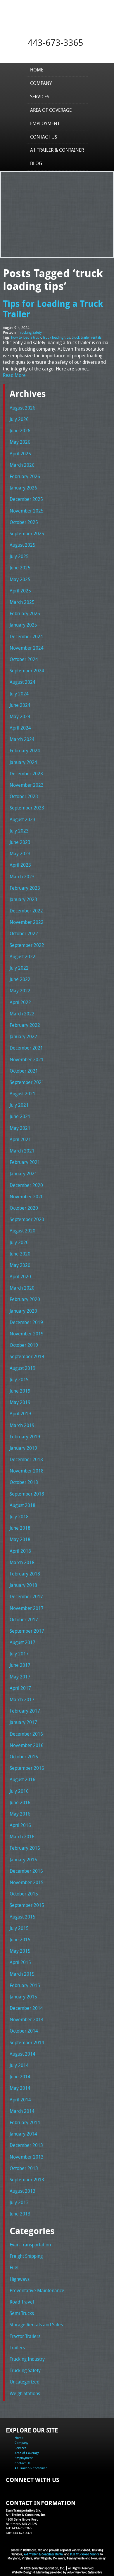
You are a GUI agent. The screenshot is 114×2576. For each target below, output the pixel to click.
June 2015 (20, 1940)
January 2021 (23, 1174)
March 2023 (22, 877)
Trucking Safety (30, 332)
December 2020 (26, 1185)
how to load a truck (26, 337)
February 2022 (25, 1025)
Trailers (17, 2348)
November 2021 (27, 1059)
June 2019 (20, 1391)
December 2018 (26, 1459)
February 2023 (25, 888)
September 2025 (27, 534)
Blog (36, 163)
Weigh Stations (25, 2393)
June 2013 (20, 2214)
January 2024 (23, 762)
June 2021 (20, 1116)
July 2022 (19, 968)
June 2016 (20, 1802)
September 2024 (27, 671)
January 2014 (23, 2134)
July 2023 (19, 831)
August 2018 (23, 1505)
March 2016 (22, 1837)
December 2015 (26, 1871)
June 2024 (20, 705)
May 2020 (20, 1265)
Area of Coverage (51, 110)
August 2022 (23, 956)
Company (41, 83)
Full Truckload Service (85, 2554)
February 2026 (25, 476)
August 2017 (23, 1642)
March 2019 (22, 1425)
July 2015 (19, 1928)
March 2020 (22, 1288)
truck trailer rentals (87, 337)
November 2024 (27, 648)
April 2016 (20, 1825)
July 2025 (19, 556)
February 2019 (25, 1437)
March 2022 (22, 1014)
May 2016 (20, 1814)
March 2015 (22, 1974)
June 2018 (20, 1528)
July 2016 (19, 1791)
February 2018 (25, 1574)
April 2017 (20, 1688)
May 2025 (20, 579)
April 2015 (20, 1962)
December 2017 (26, 1596)
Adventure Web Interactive (85, 2572)
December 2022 (26, 911)
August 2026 (23, 408)
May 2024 (20, 716)
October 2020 (24, 1208)
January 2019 (23, 1448)
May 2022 (20, 991)
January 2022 (23, 1036)
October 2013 (24, 2168)
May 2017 (20, 1677)
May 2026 (20, 442)
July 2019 (19, 1379)
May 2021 (20, 1128)
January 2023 (23, 899)
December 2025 (26, 499)
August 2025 (23, 545)
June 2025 (20, 568)
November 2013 (27, 2157)
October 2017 (24, 1620)
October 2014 (24, 2031)
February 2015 (25, 1985)
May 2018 (20, 1539)
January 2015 (23, 1997)
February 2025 (25, 613)
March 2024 (22, 739)
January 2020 (23, 1311)
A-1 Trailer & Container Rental (44, 2554)
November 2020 (27, 1197)
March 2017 (22, 1699)
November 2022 (27, 922)
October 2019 (24, 1345)
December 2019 (26, 1322)
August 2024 (23, 682)
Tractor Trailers (25, 2336)
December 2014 (26, 2008)
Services (40, 97)
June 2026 (20, 431)
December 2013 (26, 2145)
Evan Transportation (30, 2245)
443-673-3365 (56, 43)
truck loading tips (56, 337)
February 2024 (25, 751)
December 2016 (26, 1734)
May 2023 (20, 854)
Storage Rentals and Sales (36, 2325)
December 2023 (26, 774)
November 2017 (27, 1608)
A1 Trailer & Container (57, 150)
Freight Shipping (26, 2256)
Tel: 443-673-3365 (19, 2528)
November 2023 (27, 785)
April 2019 (20, 1414)
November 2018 (27, 1471)
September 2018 (27, 1494)
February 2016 (25, 1848)
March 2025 (22, 602)
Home (37, 70)
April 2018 (20, 1551)
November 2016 (27, 1745)
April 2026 (20, 454)
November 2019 (27, 1334)
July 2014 (19, 2065)
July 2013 (19, 2202)
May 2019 (20, 1402)
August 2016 (23, 1779)
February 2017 (25, 1711)
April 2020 (20, 1276)
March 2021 (22, 1151)
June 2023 (20, 842)
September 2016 (27, 1768)
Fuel (14, 2267)
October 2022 (24, 933)
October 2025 (24, 522)
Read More (14, 375)
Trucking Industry (27, 2359)
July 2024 (19, 694)
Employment (45, 123)
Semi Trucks (22, 2313)
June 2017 (20, 1665)
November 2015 (27, 1882)
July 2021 (19, 1105)
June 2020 (20, 1254)
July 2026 (19, 419)
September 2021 (27, 1082)
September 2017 (27, 1631)
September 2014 (27, 2042)
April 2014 (20, 2100)
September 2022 (27, 945)
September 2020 (27, 1219)
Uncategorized (25, 2382)
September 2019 (27, 1356)
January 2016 (23, 1860)
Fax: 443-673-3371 (19, 2533)
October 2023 (24, 796)
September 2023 (27, 808)
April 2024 (20, 728)
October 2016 (24, 1757)
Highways (20, 2279)
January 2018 (23, 1585)
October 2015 (24, 1894)
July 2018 (19, 1517)
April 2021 (20, 1139)
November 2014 (27, 2019)
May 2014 (20, 2088)
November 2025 (27, 511)
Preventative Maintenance (37, 2290)
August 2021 (23, 1094)
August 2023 (23, 819)
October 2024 (24, 659)
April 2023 (20, 865)
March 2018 (22, 1562)
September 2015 (27, 1905)
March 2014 (22, 2111)
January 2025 (23, 625)
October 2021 (24, 1071)
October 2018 (24, 1482)
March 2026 (22, 465)
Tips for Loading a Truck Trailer (53, 309)
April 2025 (20, 591)
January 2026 (23, 488)
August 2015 (23, 1917)
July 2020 (19, 1242)
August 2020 (23, 1231)
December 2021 (26, 1048)
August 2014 (23, 2054)
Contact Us (44, 137)
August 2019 (23, 1368)
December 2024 (26, 636)
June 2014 (20, 2077)
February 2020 (25, 1299)
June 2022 (20, 979)
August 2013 (23, 2191)
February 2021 (25, 1162)
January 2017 (23, 1722)
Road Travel (22, 2302)
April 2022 (20, 1002)
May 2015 (20, 1951)
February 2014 (25, 2122)
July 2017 (19, 1654)
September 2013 (27, 2180)
